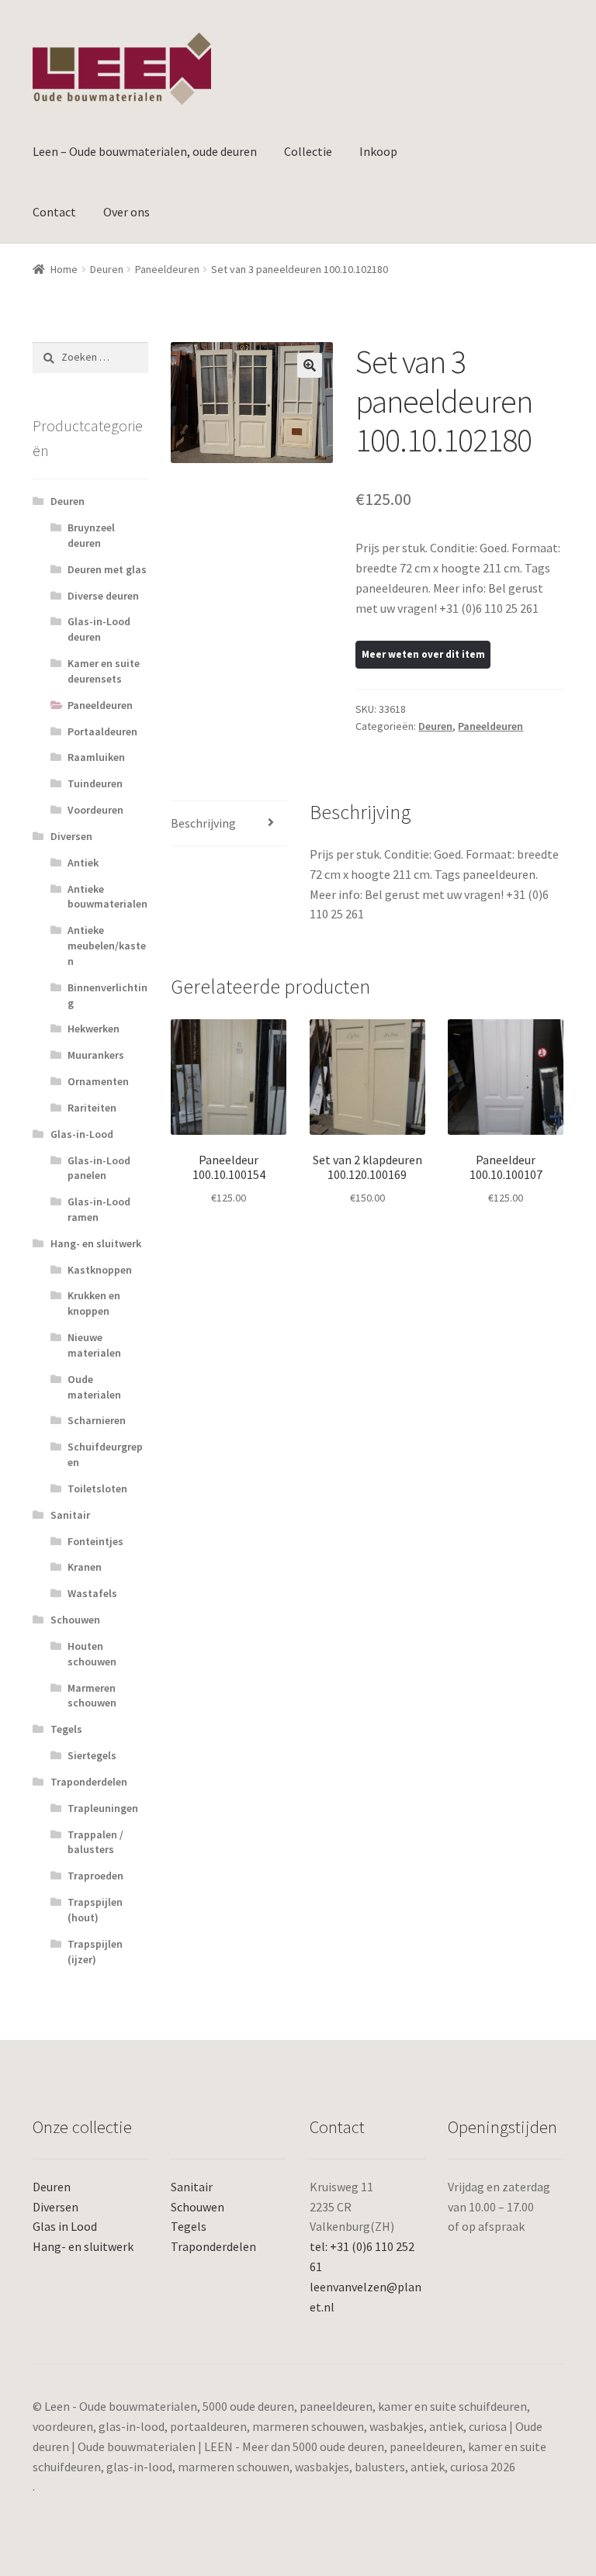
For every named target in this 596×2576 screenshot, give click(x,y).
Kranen (85, 1567)
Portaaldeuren (102, 731)
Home (64, 269)
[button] (310, 365)
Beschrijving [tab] (203, 823)
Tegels (66, 1729)
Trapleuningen (103, 1808)
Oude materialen (94, 1387)
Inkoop (378, 151)
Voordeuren (95, 810)
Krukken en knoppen (94, 1303)
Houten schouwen (92, 1654)
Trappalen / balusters (95, 1842)
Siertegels (92, 1755)
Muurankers (96, 1055)
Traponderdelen (89, 1782)
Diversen (71, 836)
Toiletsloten (97, 1489)
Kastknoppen (100, 1270)
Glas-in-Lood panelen (99, 1168)
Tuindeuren (95, 783)
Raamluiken (96, 757)
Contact (54, 212)
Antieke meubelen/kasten (107, 946)
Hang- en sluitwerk (96, 1243)
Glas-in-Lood (82, 1134)
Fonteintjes (95, 1541)
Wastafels (92, 1593)
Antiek (83, 863)
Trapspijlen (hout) (95, 1910)
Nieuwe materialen (94, 1345)
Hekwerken (94, 1029)
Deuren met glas (107, 569)
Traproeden (95, 1876)
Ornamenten (98, 1081)
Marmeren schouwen (92, 1696)
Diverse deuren (103, 596)
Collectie (308, 151)
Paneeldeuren (167, 269)
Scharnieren (97, 1420)
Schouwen (75, 1620)
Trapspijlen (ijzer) (95, 1952)
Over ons (126, 212)
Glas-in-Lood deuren (99, 629)
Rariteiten (92, 1108)
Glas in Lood (65, 2226)
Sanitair (70, 1515)
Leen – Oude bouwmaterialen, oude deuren (145, 151)
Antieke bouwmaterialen (107, 897)
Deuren (107, 269)
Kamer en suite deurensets (104, 671)
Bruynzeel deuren (91, 535)
